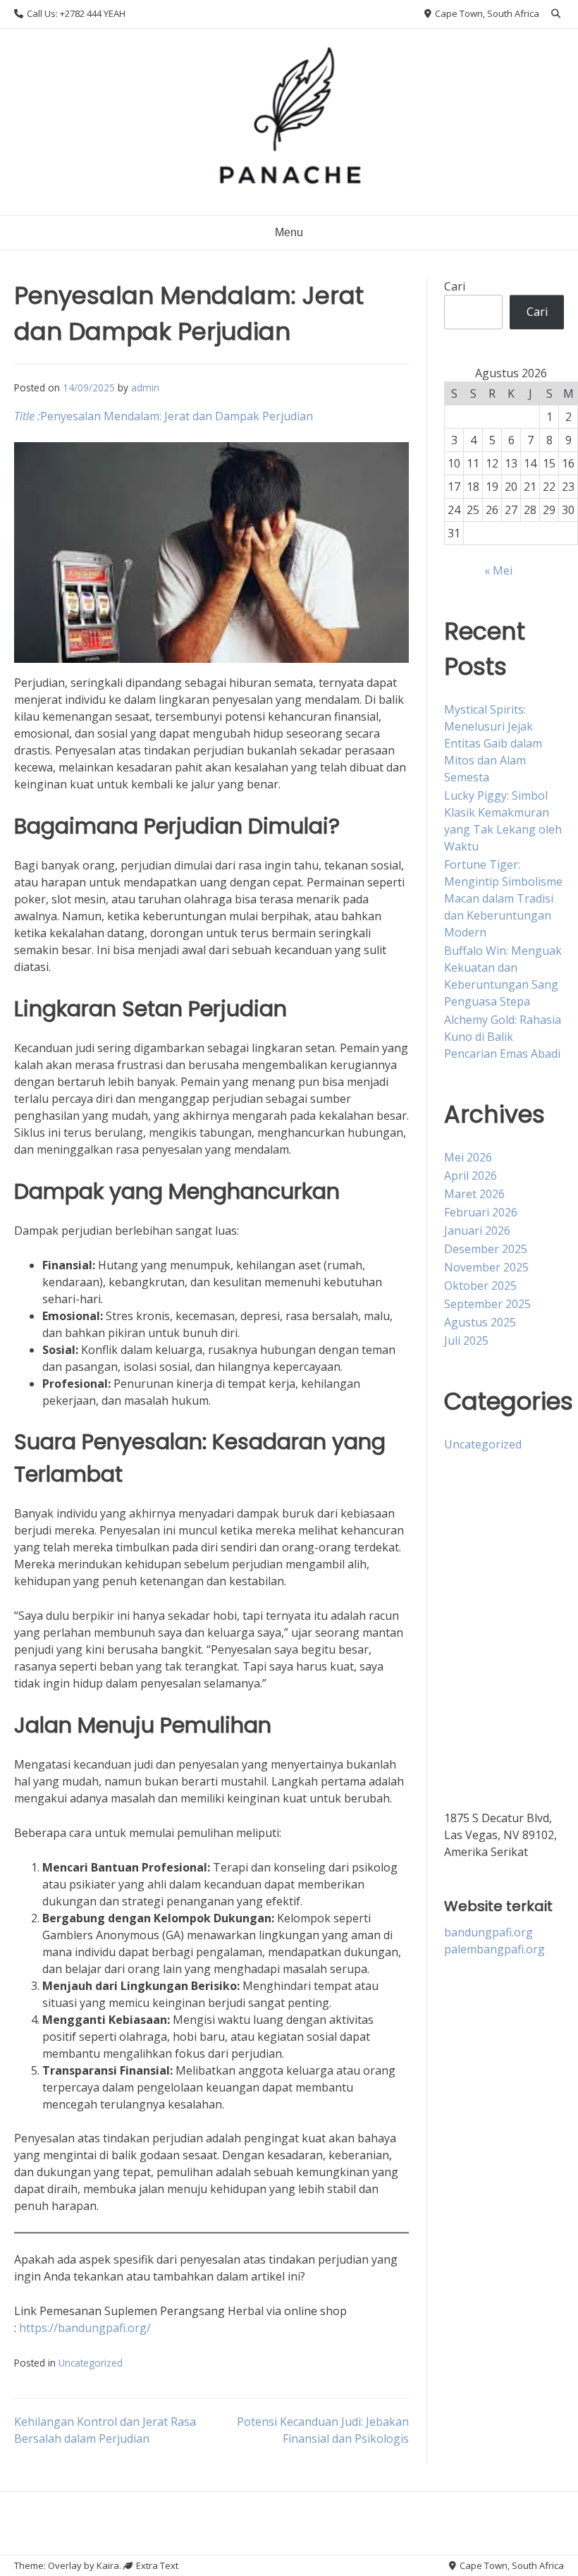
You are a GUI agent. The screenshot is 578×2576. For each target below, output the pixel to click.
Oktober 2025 (480, 1286)
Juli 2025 (466, 1341)
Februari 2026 (481, 1212)
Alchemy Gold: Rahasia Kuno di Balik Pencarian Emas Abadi (503, 1037)
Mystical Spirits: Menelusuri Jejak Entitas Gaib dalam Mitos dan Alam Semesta (493, 743)
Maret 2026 (474, 1194)
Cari (455, 286)
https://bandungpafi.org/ (85, 2328)
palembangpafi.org (494, 1949)
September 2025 (487, 1304)
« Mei (498, 570)
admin (145, 387)
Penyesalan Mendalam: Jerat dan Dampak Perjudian (164, 416)
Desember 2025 (486, 1249)
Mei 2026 (468, 1157)
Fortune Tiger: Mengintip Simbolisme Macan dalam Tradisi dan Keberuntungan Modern (503, 898)
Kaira (108, 2565)
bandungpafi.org (488, 1932)
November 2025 (486, 1267)
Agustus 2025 (480, 1322)
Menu (289, 232)
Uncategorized (91, 2363)
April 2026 (471, 1176)
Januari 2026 (477, 1231)
